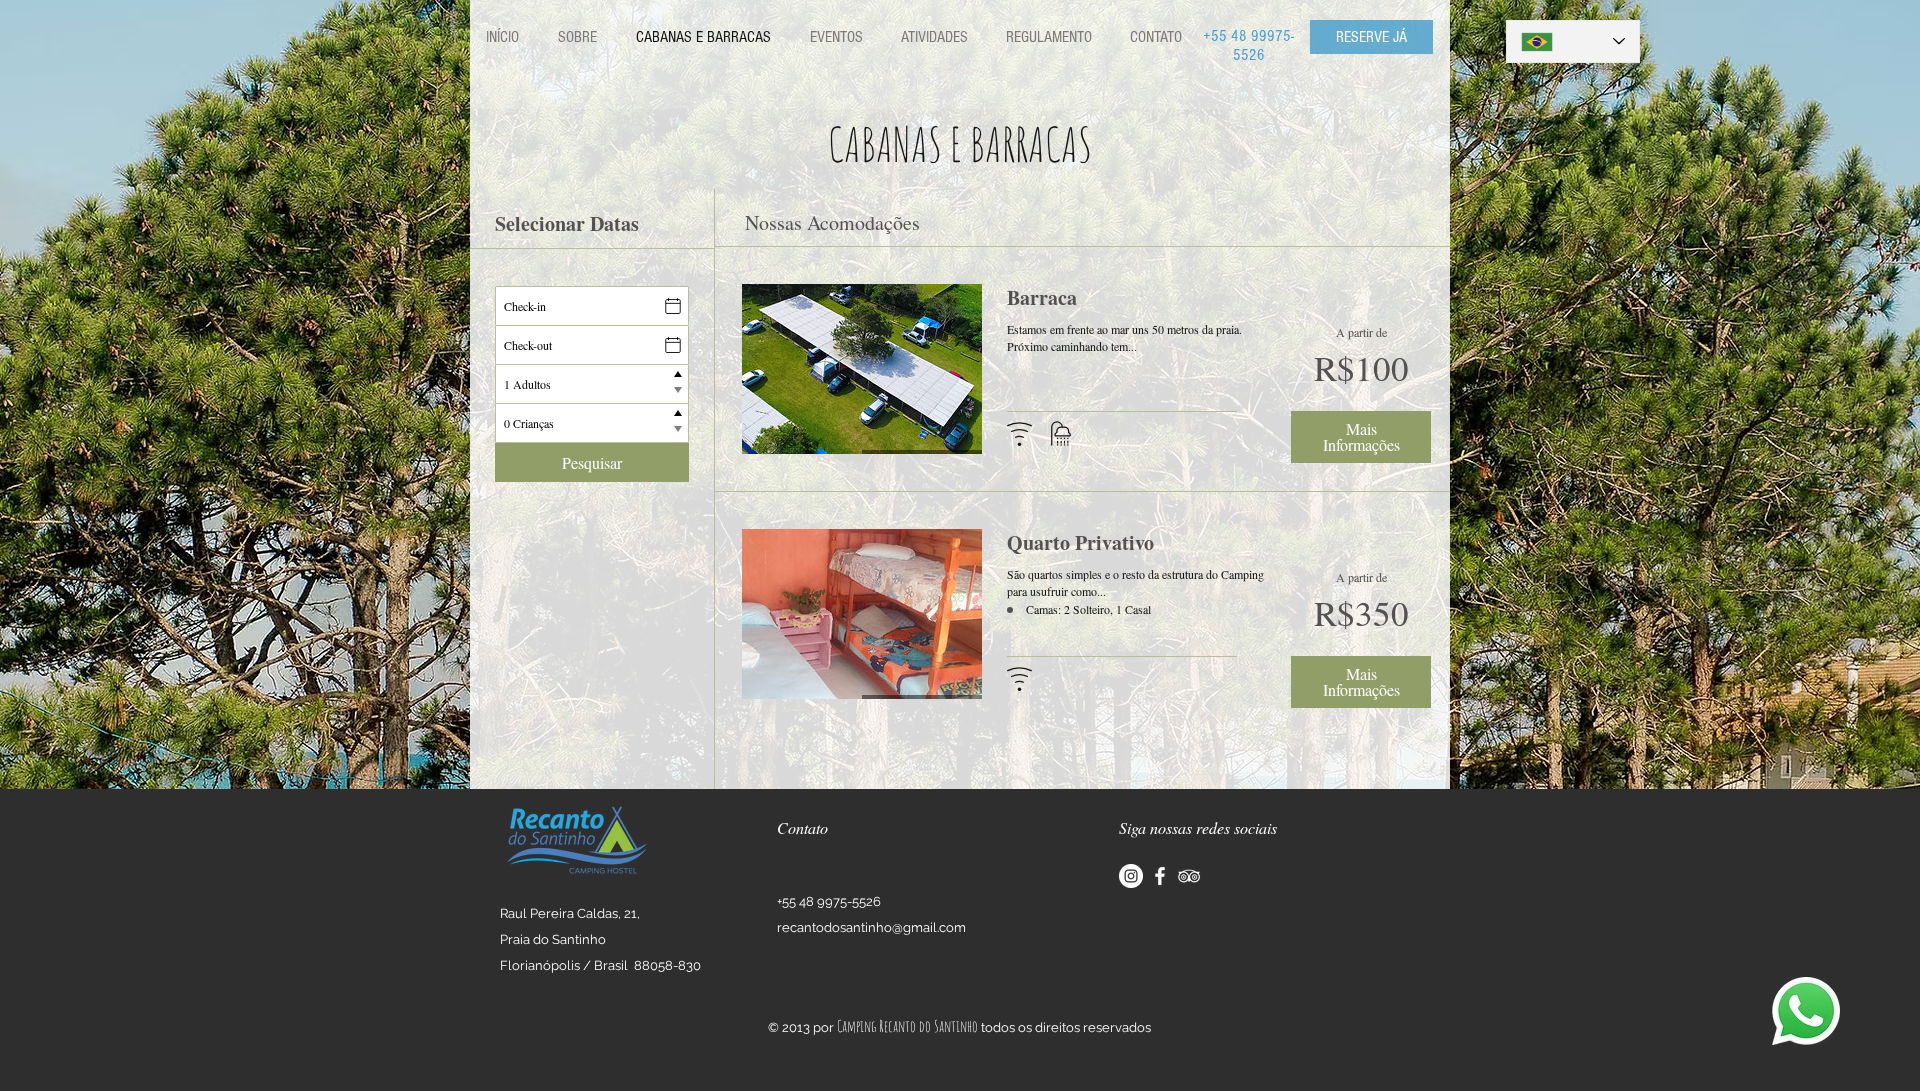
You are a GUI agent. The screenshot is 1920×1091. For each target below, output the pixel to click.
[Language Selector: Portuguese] (1573, 41)
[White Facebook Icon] (1160, 876)
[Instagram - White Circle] (1131, 876)
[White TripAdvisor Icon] (1189, 876)
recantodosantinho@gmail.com (871, 927)
